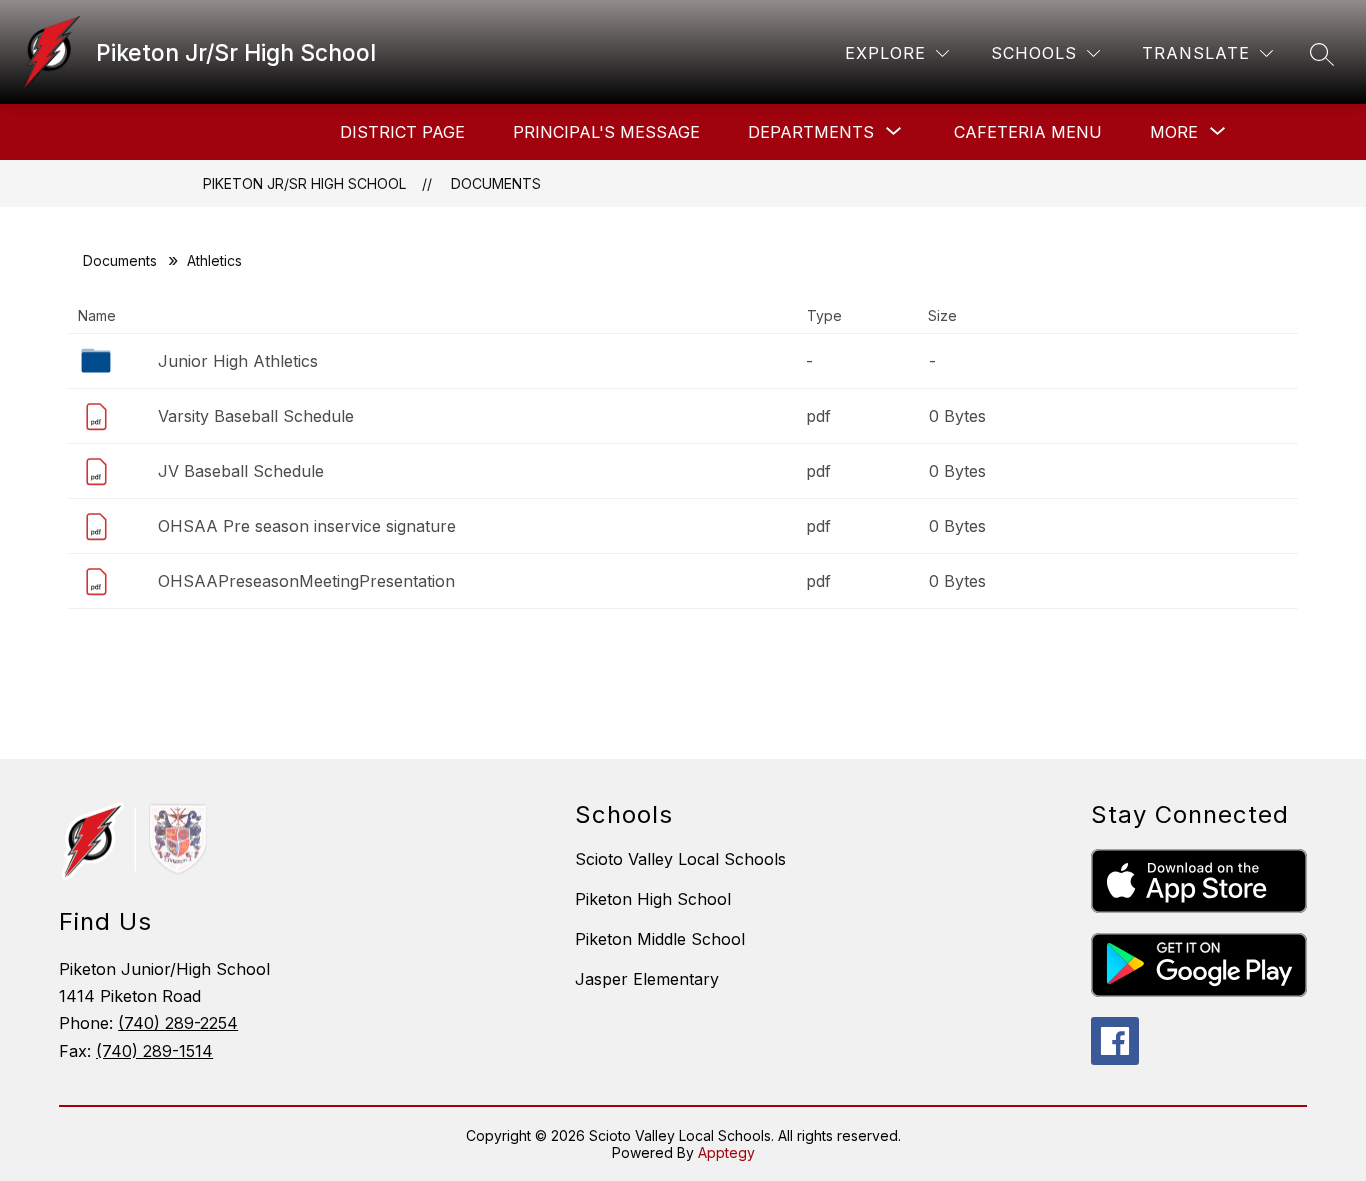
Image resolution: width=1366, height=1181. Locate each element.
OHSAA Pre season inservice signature (307, 526)
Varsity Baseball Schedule (256, 416)
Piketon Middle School (660, 939)
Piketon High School (653, 899)
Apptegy (726, 1152)
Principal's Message (606, 132)
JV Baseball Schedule (241, 471)
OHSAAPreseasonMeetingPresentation (306, 581)
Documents (496, 183)
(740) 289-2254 (178, 1023)
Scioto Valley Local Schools (680, 859)
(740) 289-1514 (154, 1051)
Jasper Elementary (647, 979)
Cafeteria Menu (1028, 132)
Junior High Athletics (238, 361)
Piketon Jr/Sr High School (304, 183)
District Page (402, 132)
